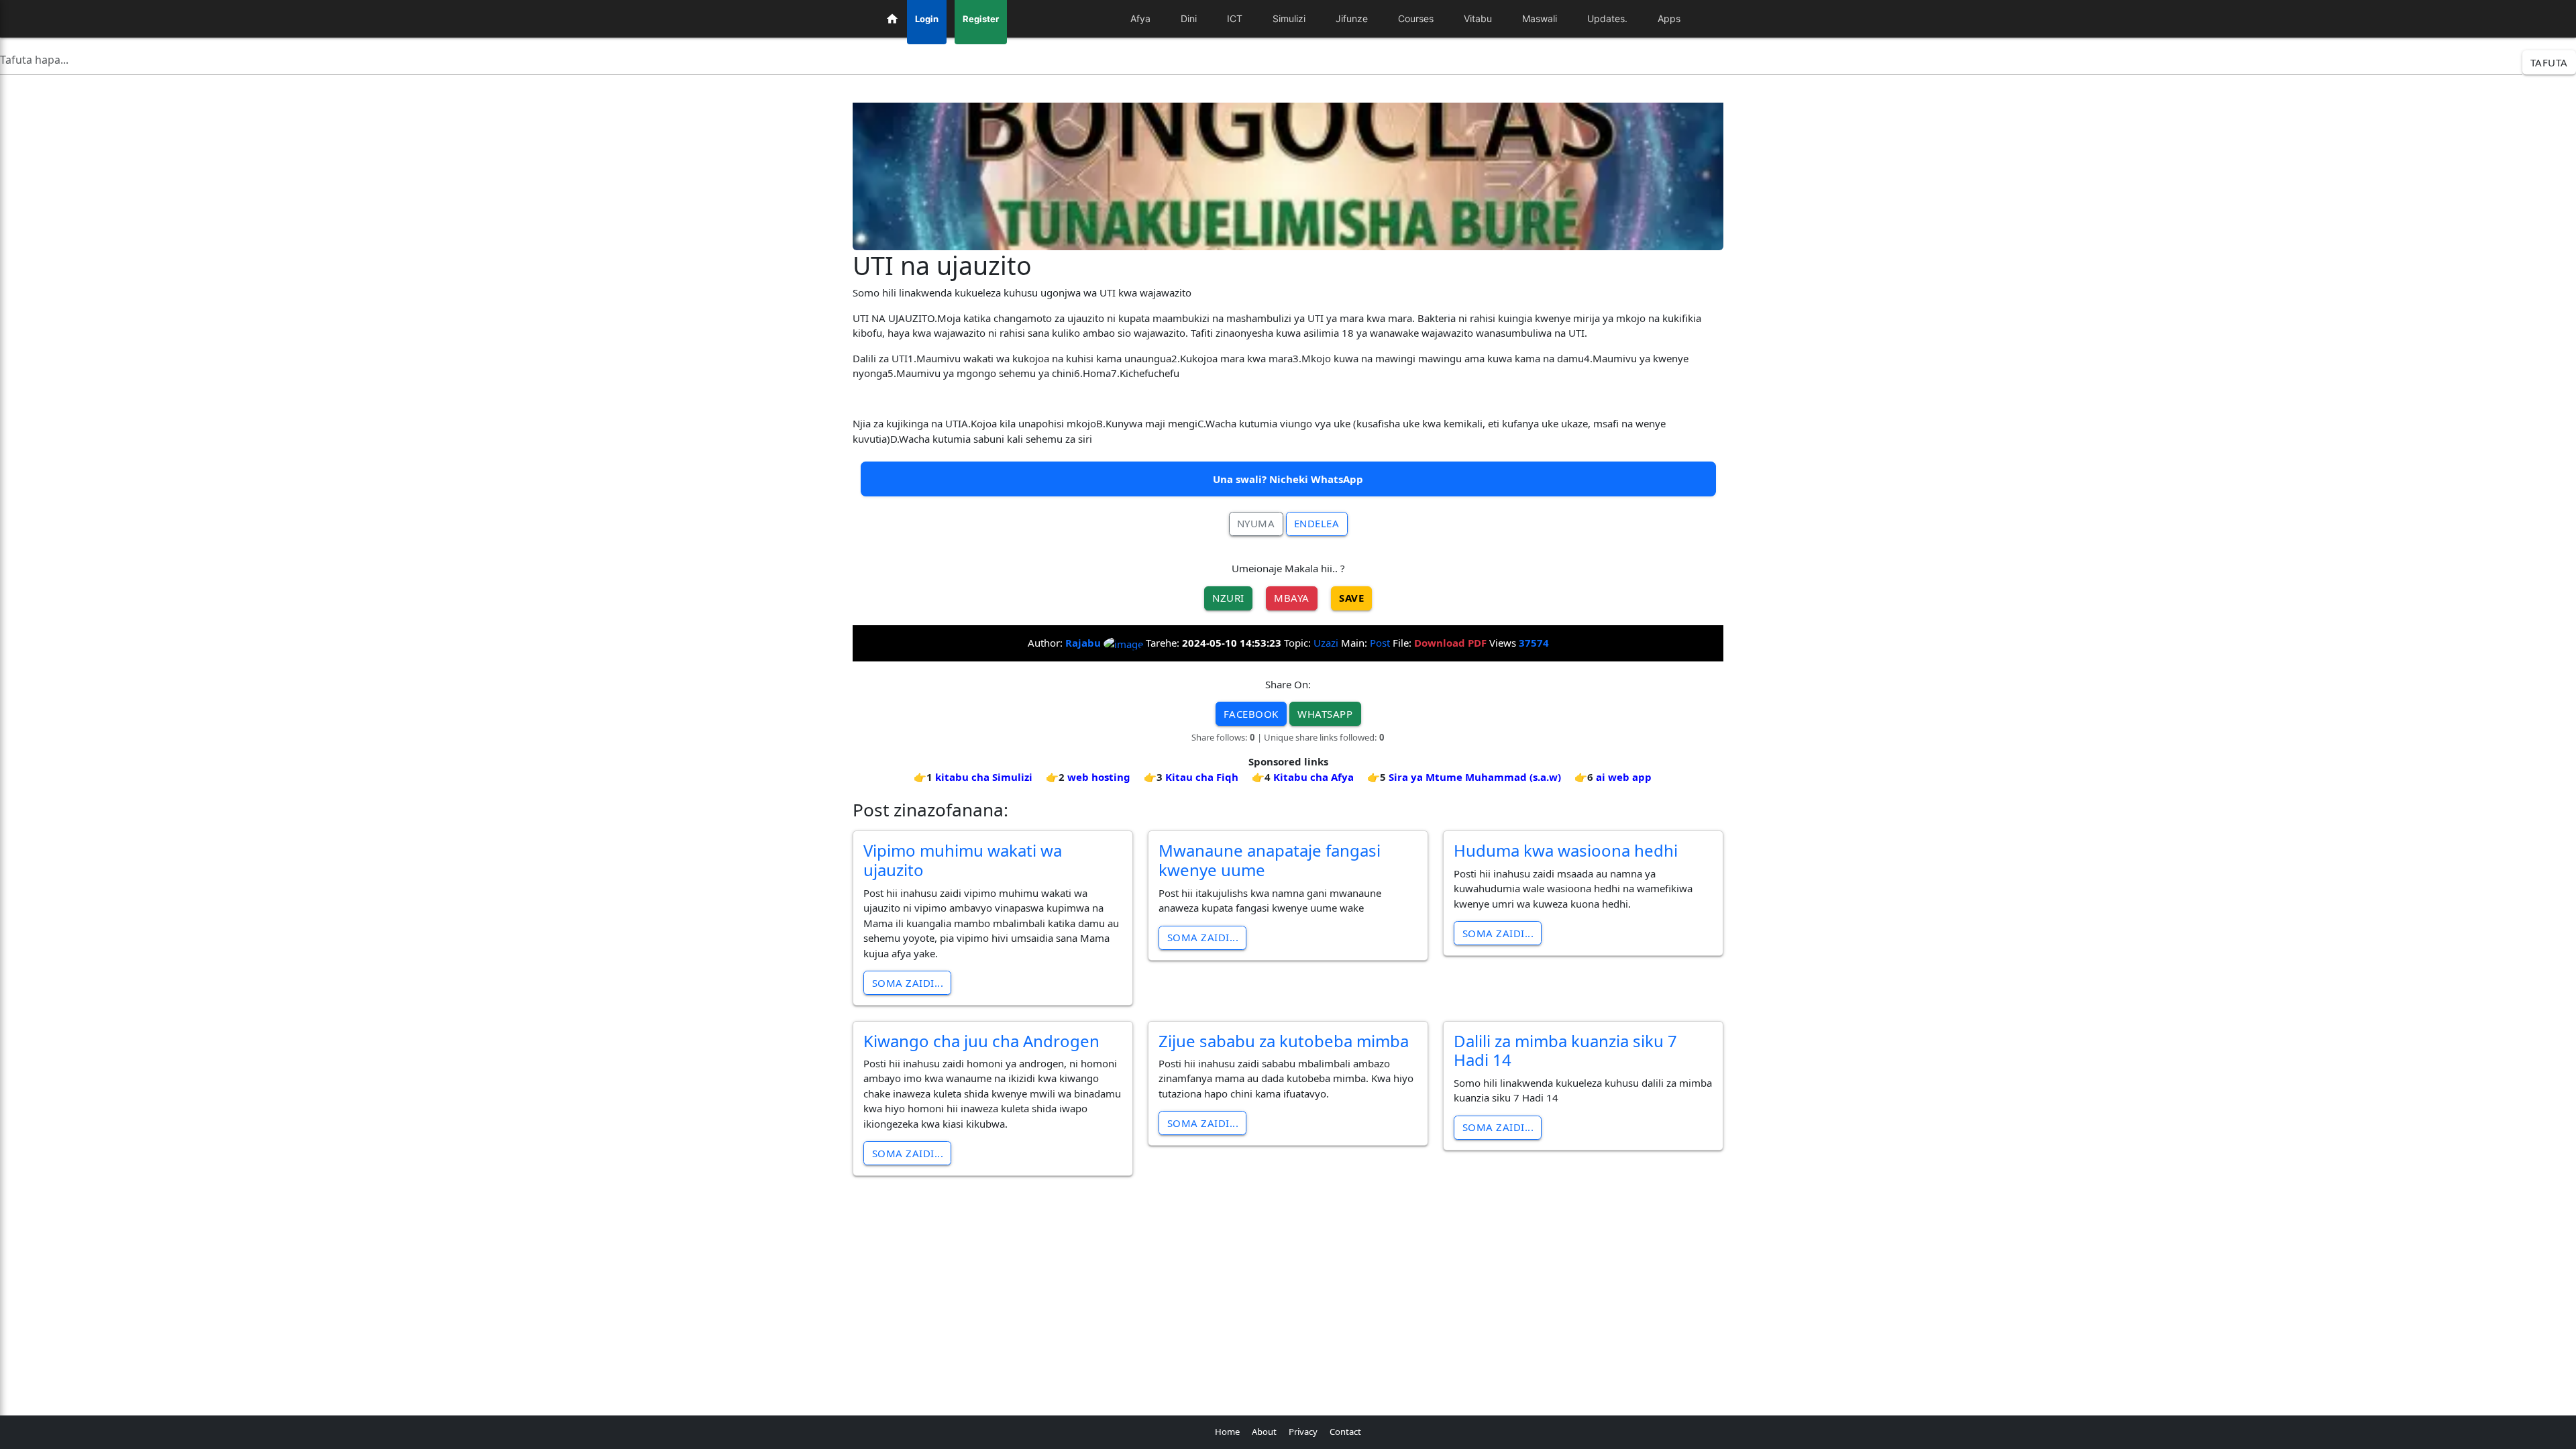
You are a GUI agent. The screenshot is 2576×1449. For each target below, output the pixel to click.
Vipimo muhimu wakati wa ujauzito (963, 860)
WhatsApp (1325, 714)
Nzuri (1228, 598)
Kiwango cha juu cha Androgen (981, 1041)
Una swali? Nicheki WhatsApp (1288, 479)
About (1264, 1432)
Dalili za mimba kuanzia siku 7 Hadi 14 (1565, 1051)
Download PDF (1450, 643)
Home (1227, 1432)
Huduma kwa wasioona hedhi (1566, 850)
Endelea (1317, 523)
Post (1380, 643)
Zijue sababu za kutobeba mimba (1284, 1041)
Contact (1345, 1432)
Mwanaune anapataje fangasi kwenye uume (1270, 860)
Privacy (1303, 1432)
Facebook (1251, 714)
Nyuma (1256, 523)
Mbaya (1292, 598)
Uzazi (1326, 643)
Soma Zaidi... (908, 983)
